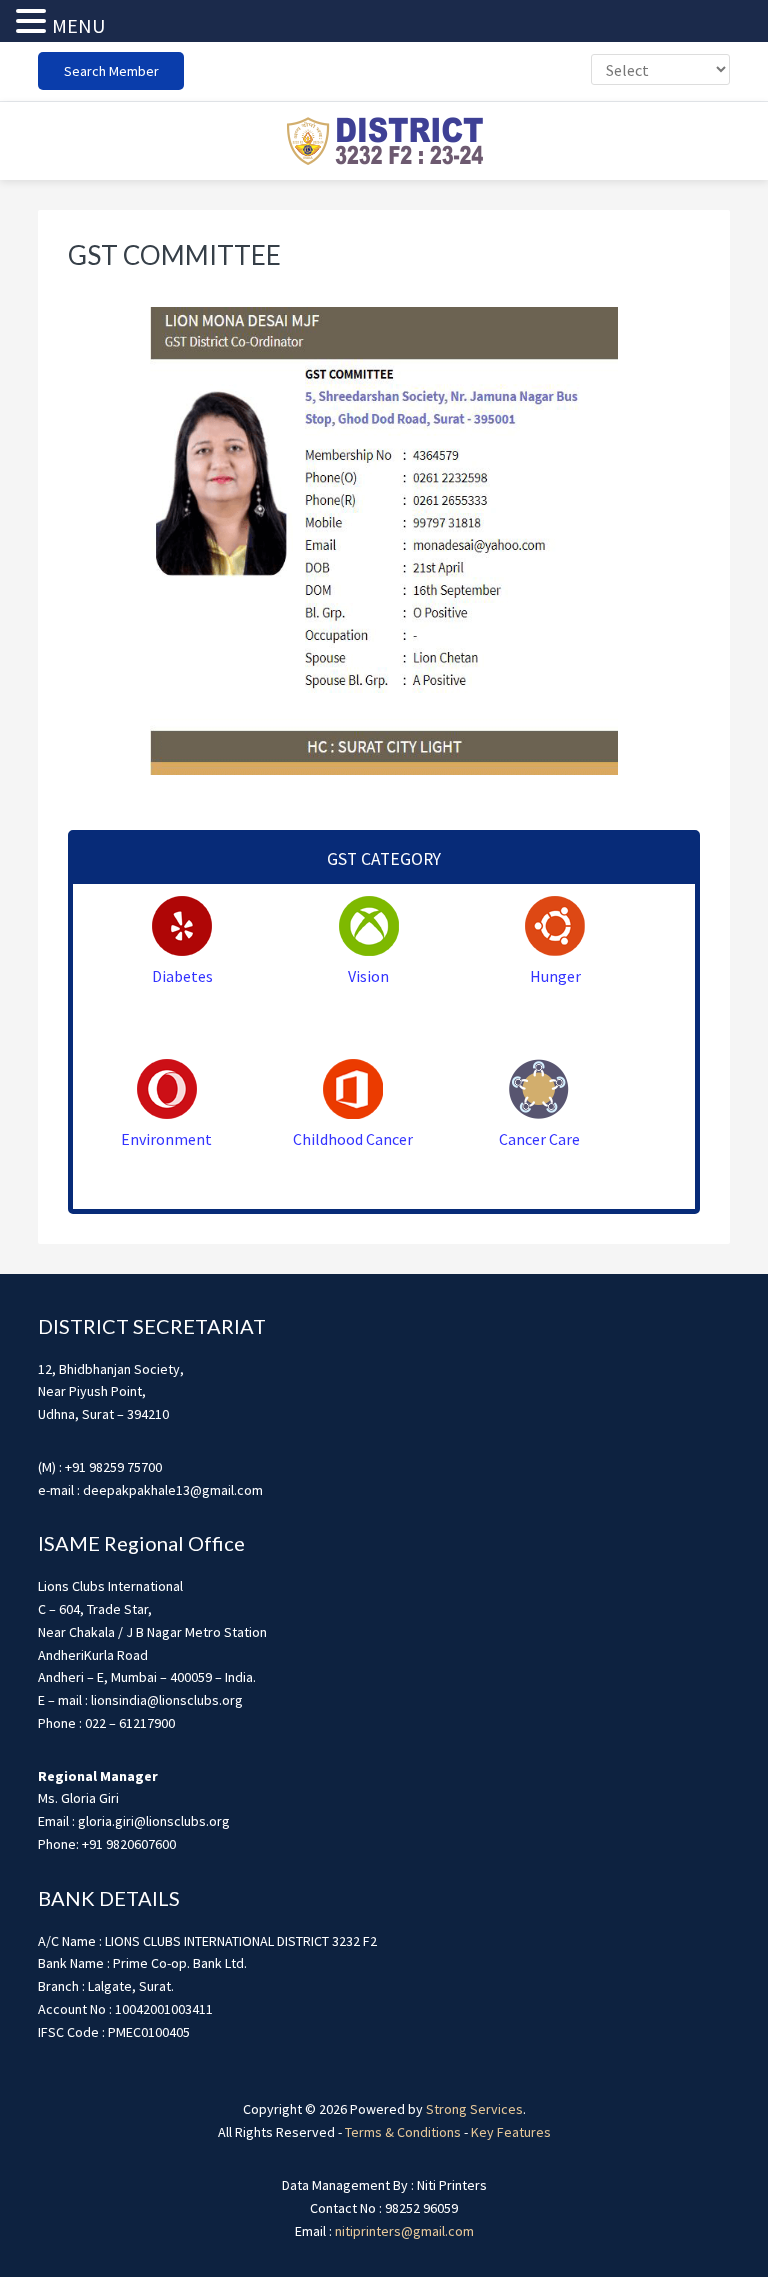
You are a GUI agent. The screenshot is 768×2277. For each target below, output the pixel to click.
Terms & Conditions (403, 2132)
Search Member (111, 71)
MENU (78, 25)
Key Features (511, 2132)
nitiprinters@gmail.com (404, 2231)
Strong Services (474, 2109)
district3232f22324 (384, 141)
